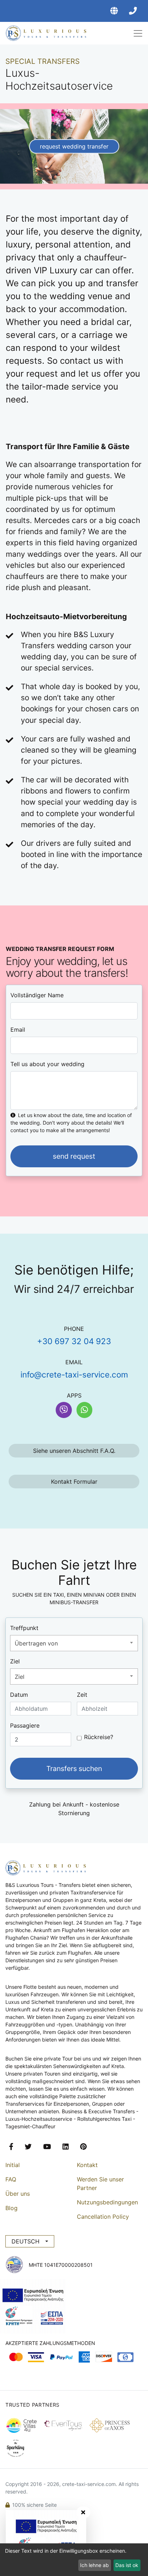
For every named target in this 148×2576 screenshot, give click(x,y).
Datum (19, 1695)
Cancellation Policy (103, 2217)
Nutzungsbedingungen (107, 2202)
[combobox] (74, 1643)
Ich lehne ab (94, 2565)
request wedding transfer (74, 146)
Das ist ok (127, 2565)
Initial (13, 2165)
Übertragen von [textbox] (36, 1643)
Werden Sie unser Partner (100, 2184)
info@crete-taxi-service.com (74, 1374)
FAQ (11, 2179)
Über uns (18, 2194)
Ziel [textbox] (20, 1677)
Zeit (82, 1695)
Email (18, 1030)
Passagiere (25, 1725)
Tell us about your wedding (47, 1064)
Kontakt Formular (74, 1482)
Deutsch (26, 2241)
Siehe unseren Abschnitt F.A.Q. (74, 1451)
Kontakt (87, 2165)
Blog (11, 2208)
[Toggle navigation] (135, 33)
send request (74, 1156)
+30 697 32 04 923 (74, 1341)
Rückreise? (99, 1737)
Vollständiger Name (37, 995)
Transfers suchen (74, 1769)
